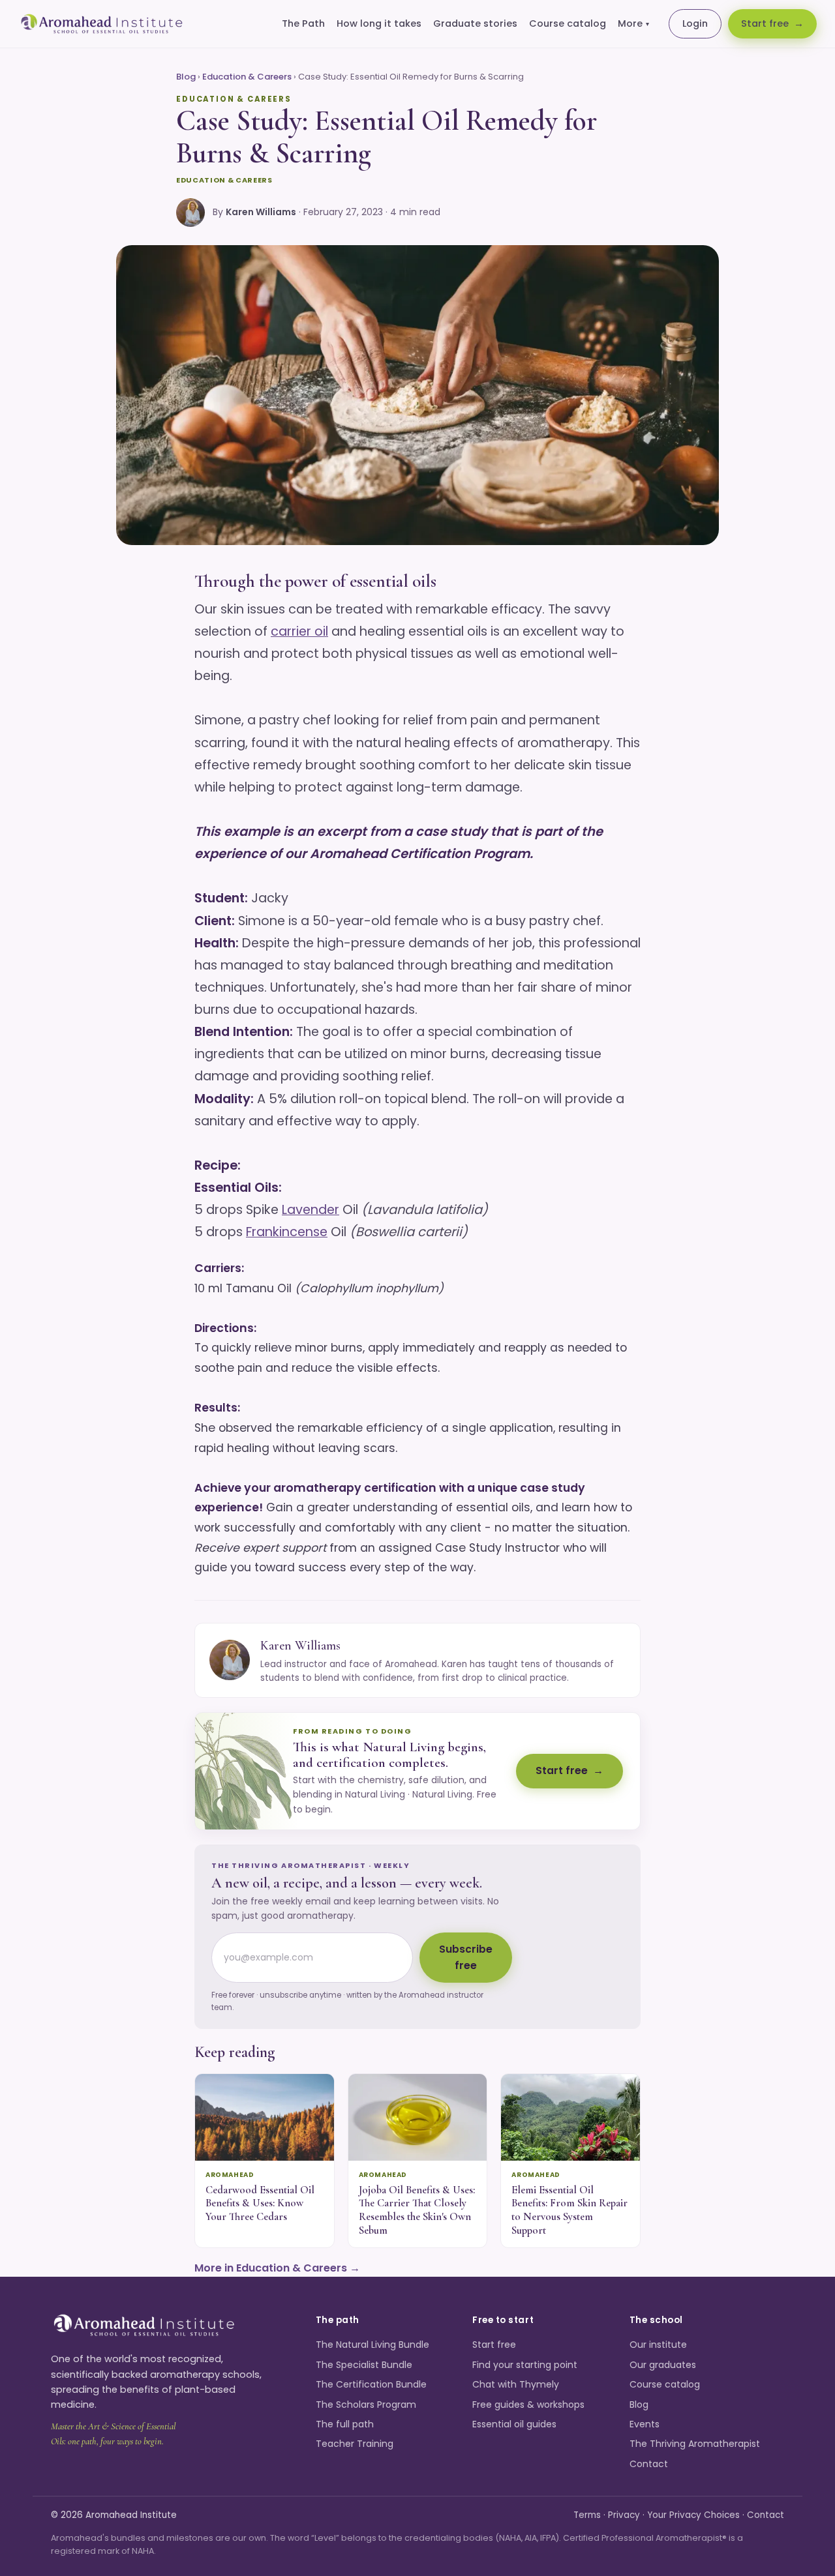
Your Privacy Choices (693, 2515)
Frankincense (287, 1232)
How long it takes (379, 23)
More (633, 23)
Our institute (658, 2345)
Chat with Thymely (516, 2384)
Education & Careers (247, 77)
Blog (186, 77)
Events (645, 2424)
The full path (345, 2424)
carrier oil (299, 631)
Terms (587, 2515)
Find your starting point (525, 2365)
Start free (765, 23)
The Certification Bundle (371, 2384)
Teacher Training (355, 2444)
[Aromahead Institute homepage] (102, 24)
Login (695, 23)
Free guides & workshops (528, 2405)
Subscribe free (466, 1957)
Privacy (624, 2515)
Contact (649, 2464)
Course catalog (568, 23)
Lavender (311, 1210)
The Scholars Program (366, 2405)
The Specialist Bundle (364, 2365)
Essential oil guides (514, 2424)
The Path (303, 23)
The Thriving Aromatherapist (695, 2444)
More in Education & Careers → (277, 2268)
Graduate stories (475, 23)
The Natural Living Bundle (372, 2345)
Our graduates (663, 2365)
